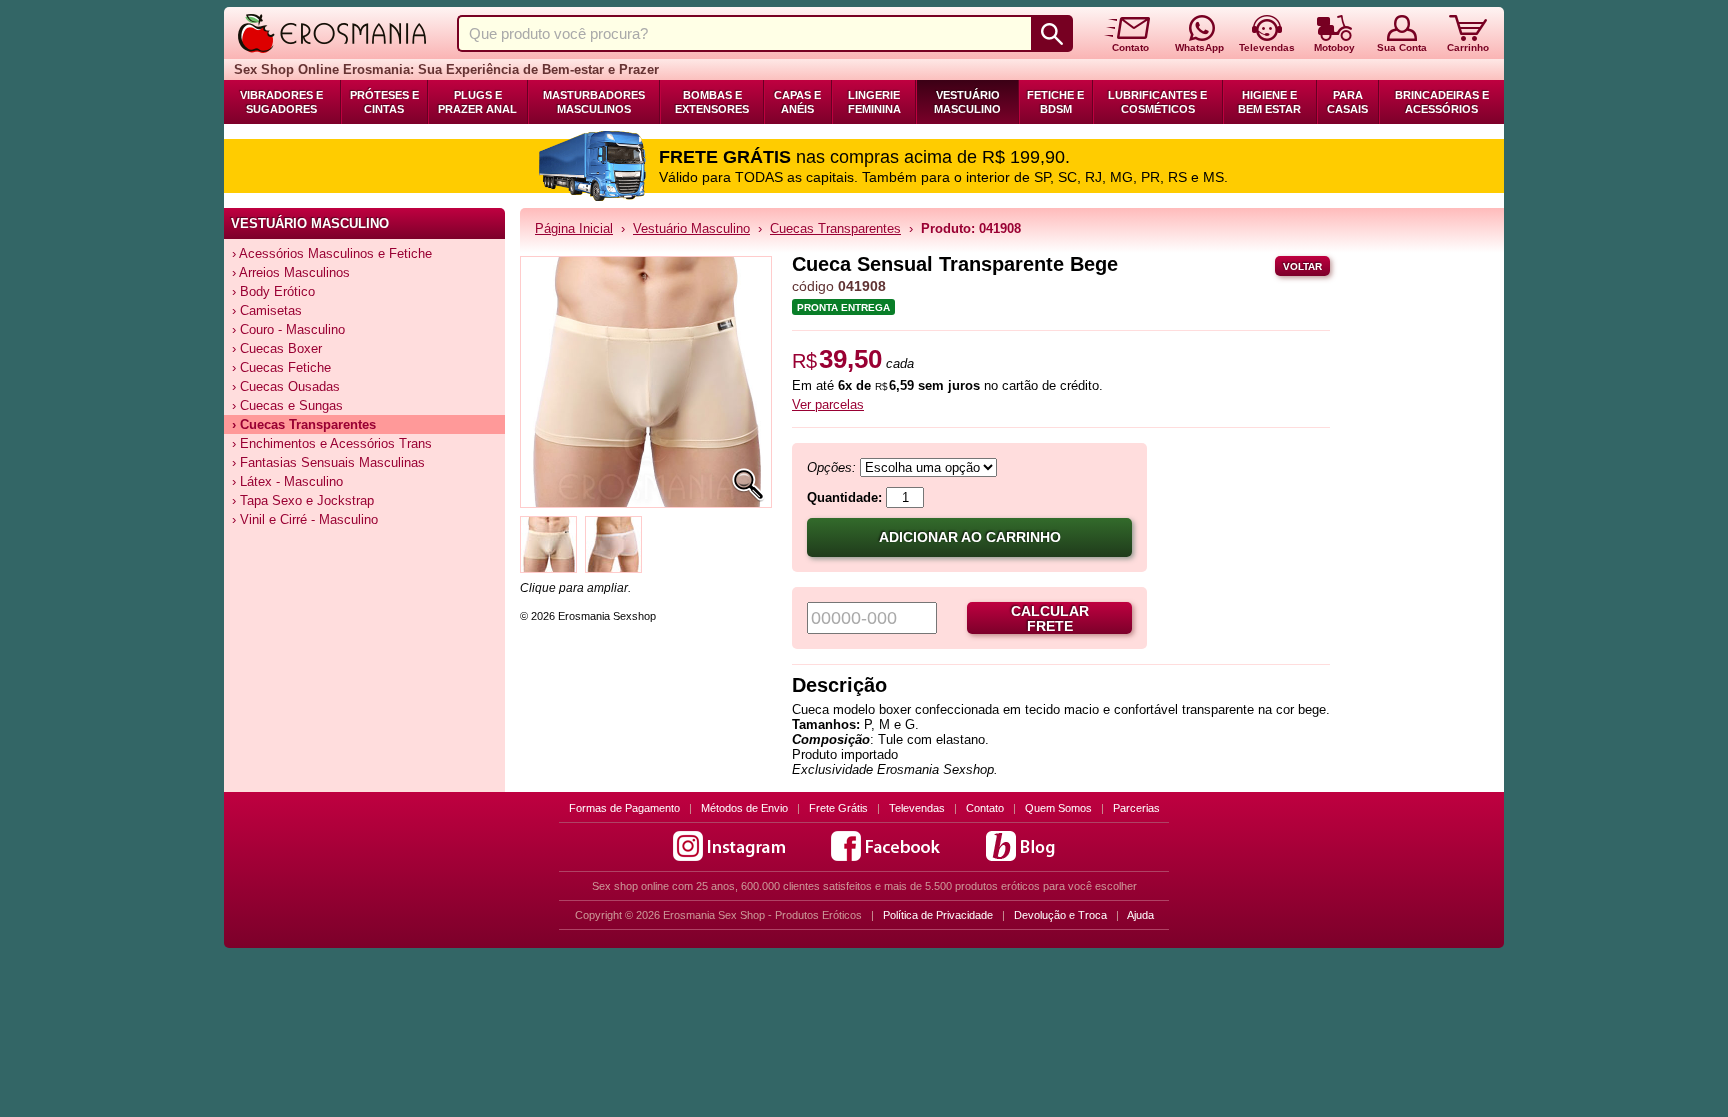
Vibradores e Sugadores (281, 102)
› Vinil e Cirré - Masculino (305, 519)
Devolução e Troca (1060, 915)
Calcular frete (1050, 619)
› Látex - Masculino (287, 481)
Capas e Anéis (797, 102)
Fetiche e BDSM (1055, 102)
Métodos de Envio (744, 808)
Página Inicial (574, 228)
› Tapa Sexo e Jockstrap (303, 500)
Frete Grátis (838, 808)
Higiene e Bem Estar (1269, 102)
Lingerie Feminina (874, 102)
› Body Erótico (273, 291)
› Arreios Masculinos (291, 272)
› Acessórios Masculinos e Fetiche (332, 253)
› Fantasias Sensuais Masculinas (328, 462)
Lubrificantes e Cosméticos (1157, 102)
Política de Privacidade (938, 915)
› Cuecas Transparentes (304, 424)
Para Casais (1347, 102)
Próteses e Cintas (384, 102)
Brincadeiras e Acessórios (1442, 102)
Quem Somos (1058, 808)
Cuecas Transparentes (835, 228)
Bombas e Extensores (712, 102)
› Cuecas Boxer (277, 348)
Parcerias (1136, 808)
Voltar (1302, 266)
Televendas (917, 808)
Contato (985, 808)
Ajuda (1140, 915)
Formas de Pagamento (624, 808)
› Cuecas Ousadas (286, 386)
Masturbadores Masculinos (594, 102)
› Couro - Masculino (288, 329)
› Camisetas (267, 310)
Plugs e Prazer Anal (477, 102)
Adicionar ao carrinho (970, 537)
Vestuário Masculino (967, 102)
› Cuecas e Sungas (287, 405)
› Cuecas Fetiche (281, 367)
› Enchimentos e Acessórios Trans (332, 443)
